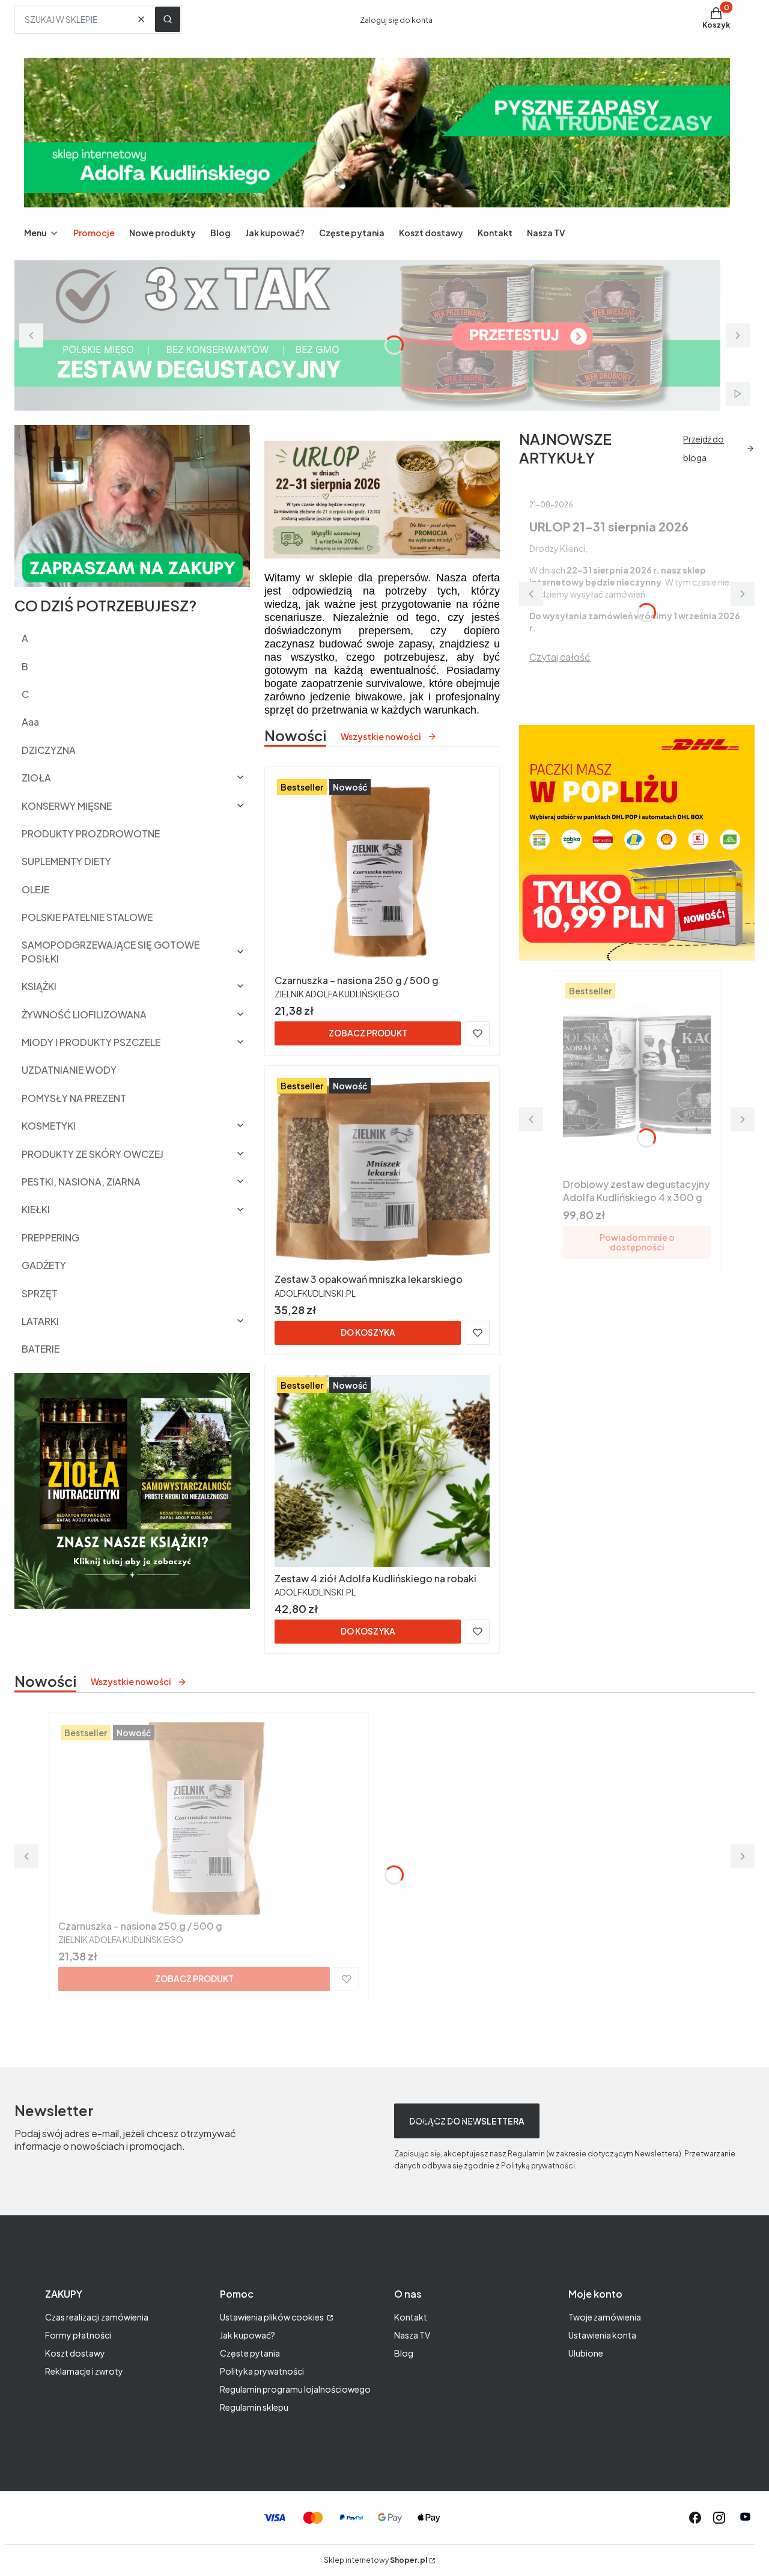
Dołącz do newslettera (467, 2121)
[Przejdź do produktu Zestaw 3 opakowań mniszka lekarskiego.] (382, 1172)
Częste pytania (250, 2353)
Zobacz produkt (368, 1033)
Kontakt (411, 2317)
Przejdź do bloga (704, 448)
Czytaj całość (560, 657)
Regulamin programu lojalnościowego (295, 2389)
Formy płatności (78, 2335)
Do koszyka (368, 1332)
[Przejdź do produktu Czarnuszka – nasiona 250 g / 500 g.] (382, 873)
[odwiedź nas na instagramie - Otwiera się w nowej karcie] (719, 2518)
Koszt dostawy (75, 2353)
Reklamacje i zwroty (84, 2371)
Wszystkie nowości (381, 736)
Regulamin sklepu (254, 2407)
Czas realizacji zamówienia (97, 2317)
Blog (404, 2353)
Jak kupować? (248, 2335)
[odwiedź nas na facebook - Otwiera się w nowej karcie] (695, 2518)
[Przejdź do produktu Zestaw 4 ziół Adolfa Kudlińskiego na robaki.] (382, 1471)
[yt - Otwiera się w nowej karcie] (745, 2518)
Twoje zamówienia (605, 2317)
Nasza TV (412, 2335)
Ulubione (586, 2353)
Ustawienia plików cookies (272, 2317)
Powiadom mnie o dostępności (637, 1242)
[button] (168, 19)
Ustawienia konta (602, 2335)
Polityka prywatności (262, 2371)
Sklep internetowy (375, 2560)
